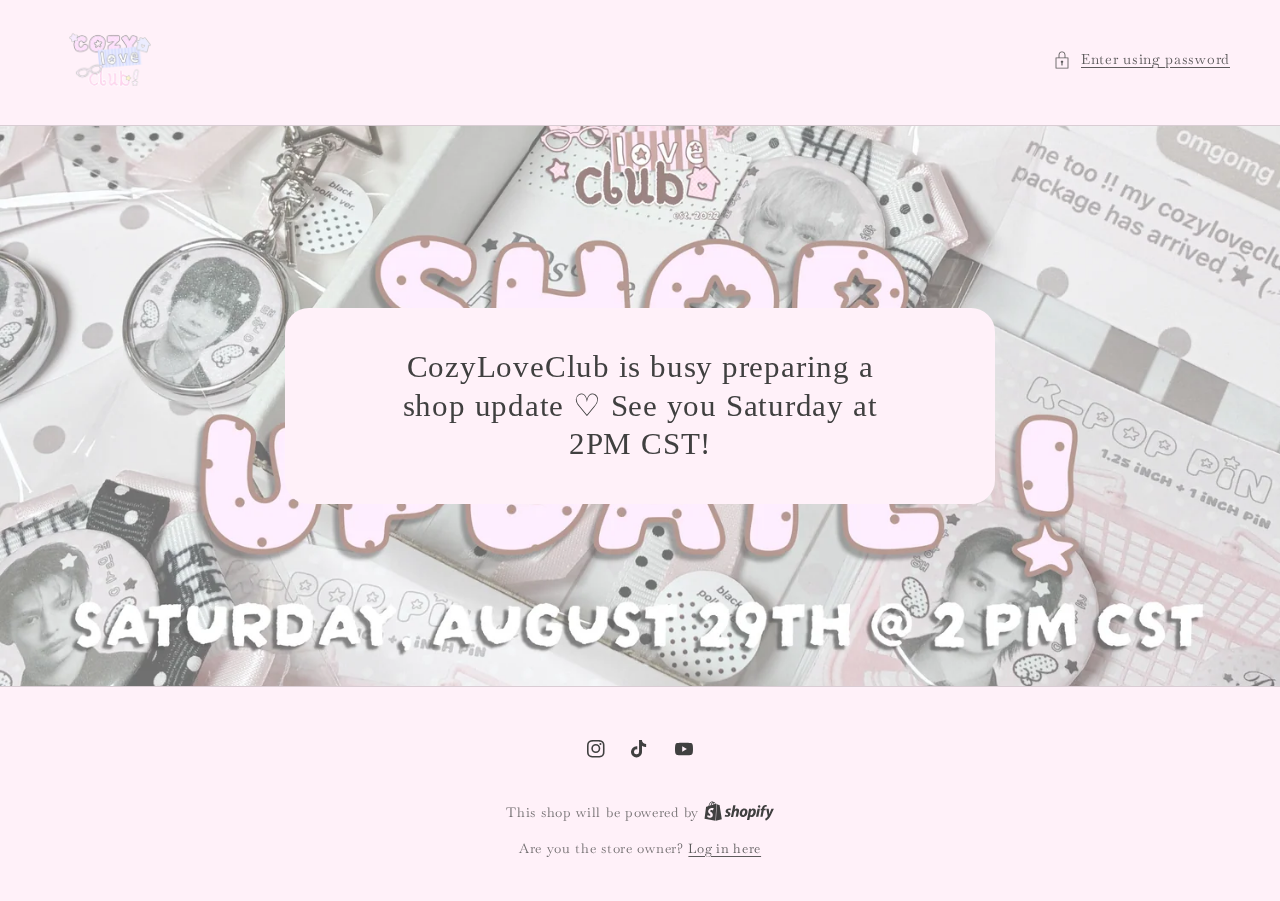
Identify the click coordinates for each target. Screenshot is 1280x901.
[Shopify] (739, 812)
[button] (1141, 59)
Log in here (724, 848)
